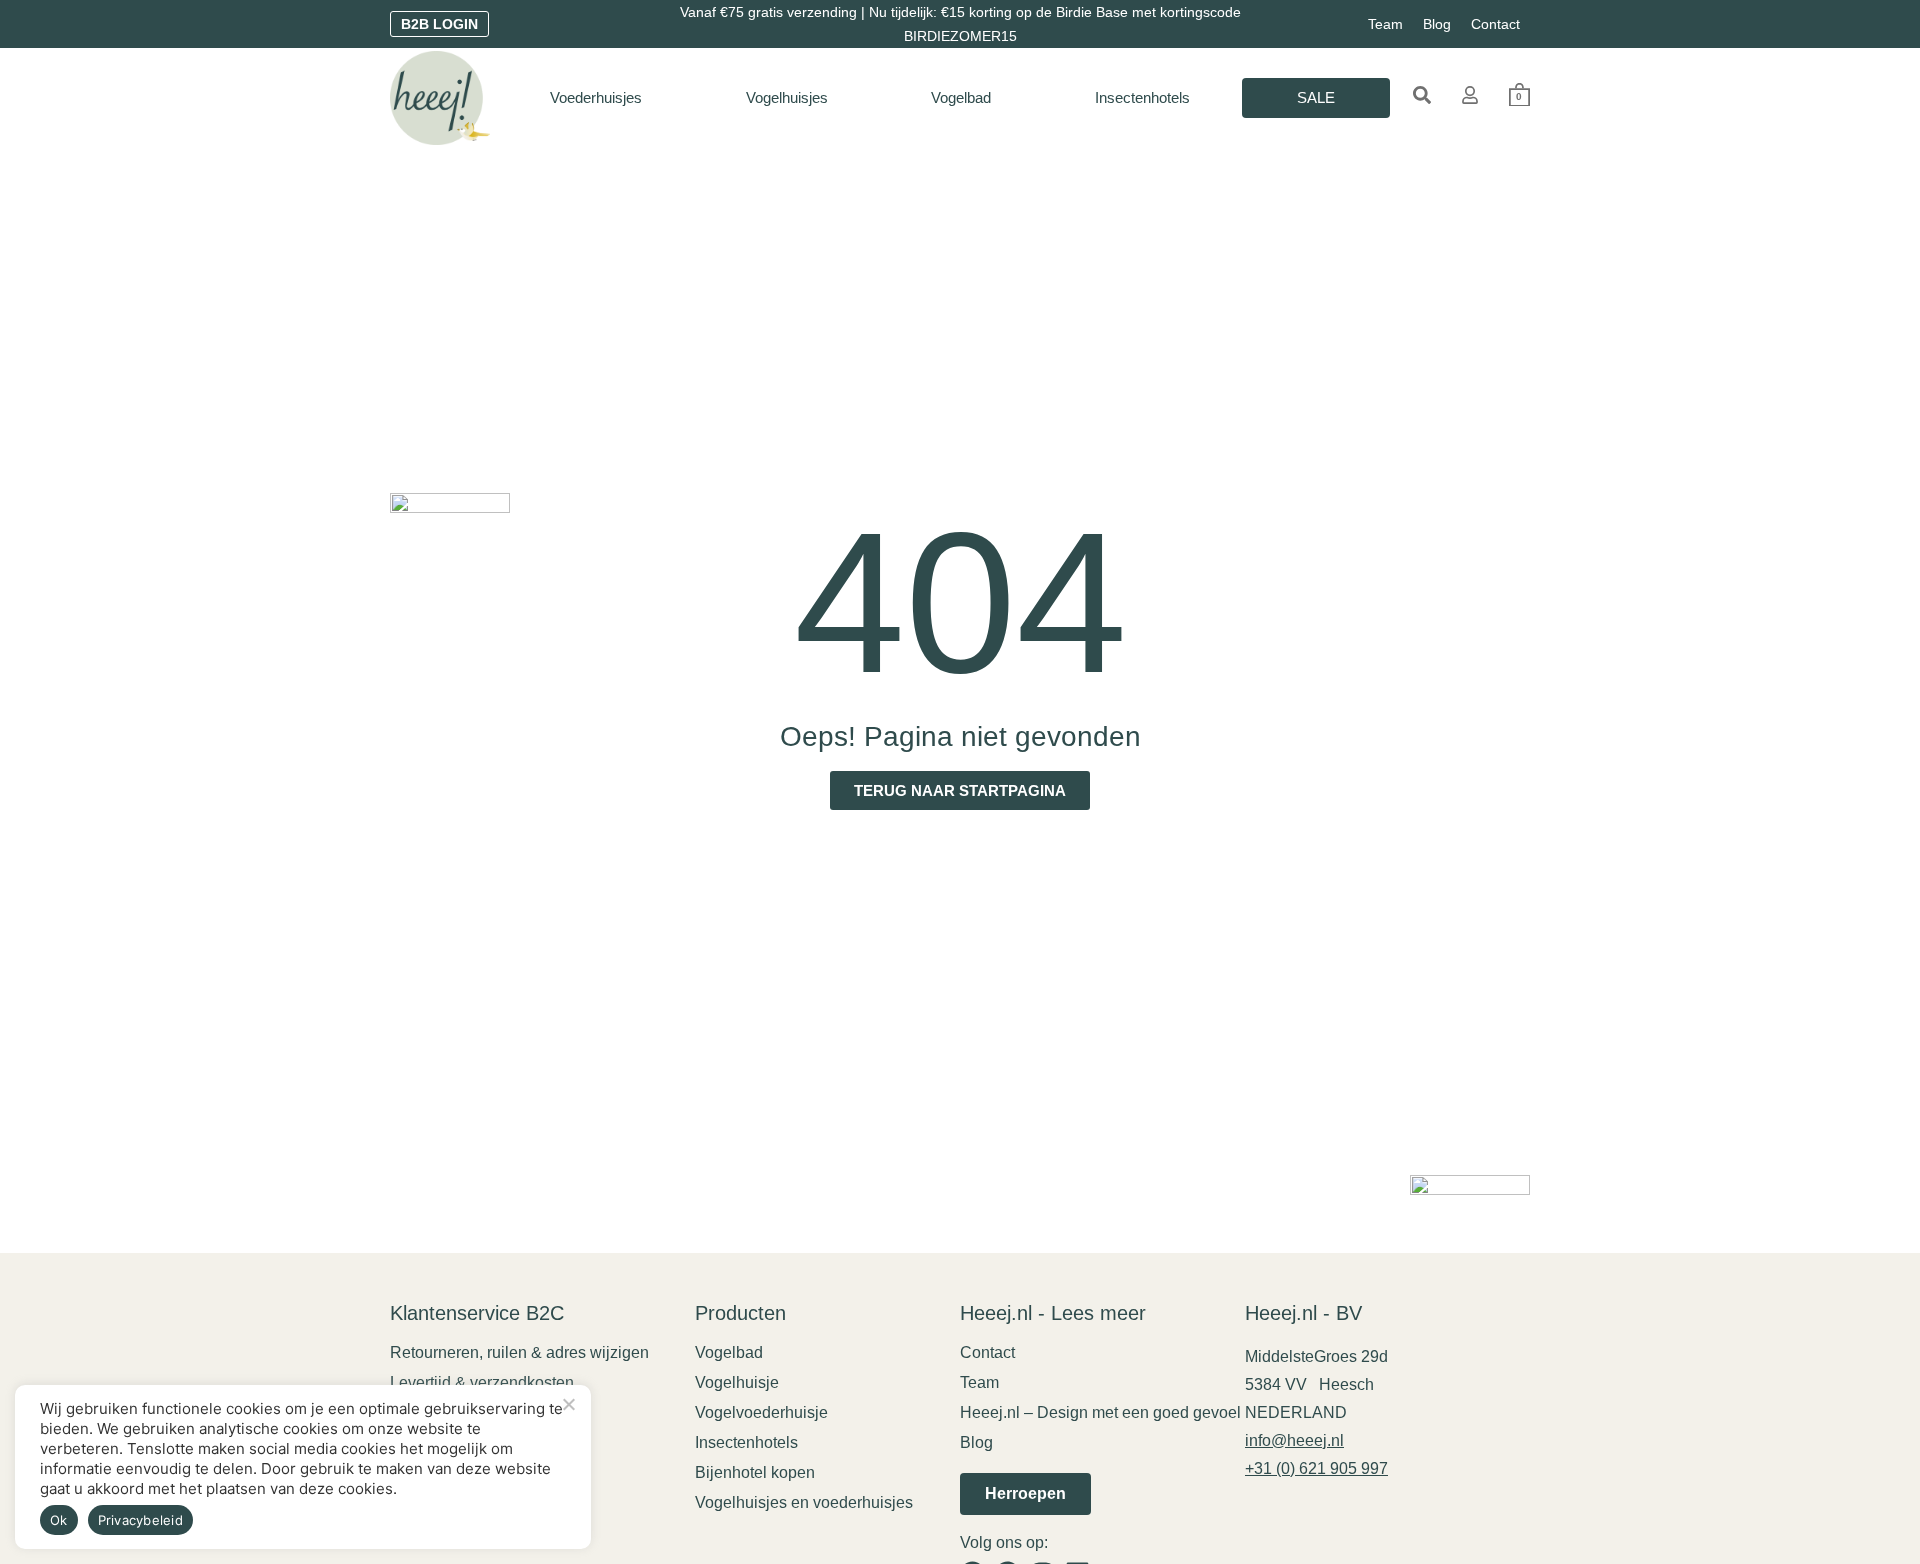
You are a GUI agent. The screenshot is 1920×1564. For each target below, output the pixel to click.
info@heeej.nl (1294, 1440)
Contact (1495, 24)
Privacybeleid (140, 1520)
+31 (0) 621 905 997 (1316, 1468)
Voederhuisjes (596, 97)
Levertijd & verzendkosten (482, 1382)
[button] (1422, 95)
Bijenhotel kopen (755, 1472)
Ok (59, 1520)
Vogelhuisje (737, 1382)
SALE (1316, 97)
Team (1385, 24)
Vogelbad (961, 97)
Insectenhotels (1142, 97)
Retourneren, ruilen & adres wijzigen (519, 1352)
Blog (1437, 24)
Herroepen (1025, 1493)
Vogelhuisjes (787, 97)
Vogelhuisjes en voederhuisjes (804, 1502)
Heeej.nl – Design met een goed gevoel (1100, 1412)
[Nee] (568, 1402)
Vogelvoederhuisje (761, 1412)
